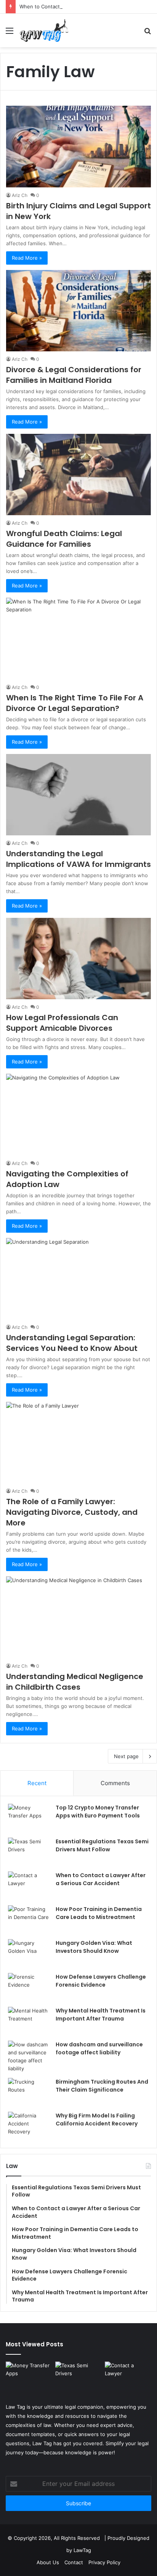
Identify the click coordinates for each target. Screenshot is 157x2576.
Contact (74, 2562)
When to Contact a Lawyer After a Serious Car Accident (86, 6)
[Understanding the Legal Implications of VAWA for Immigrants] (78, 795)
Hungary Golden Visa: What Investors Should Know (94, 1947)
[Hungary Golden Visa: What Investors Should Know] (29, 1953)
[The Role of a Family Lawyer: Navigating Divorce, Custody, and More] (78, 1443)
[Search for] (147, 33)
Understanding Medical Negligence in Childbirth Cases (75, 1682)
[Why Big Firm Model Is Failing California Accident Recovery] (29, 2126)
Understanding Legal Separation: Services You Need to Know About (72, 1343)
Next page (126, 1756)
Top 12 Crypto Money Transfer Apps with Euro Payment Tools (98, 1812)
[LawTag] (44, 30)
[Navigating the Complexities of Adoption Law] (78, 1114)
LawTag (82, 2550)
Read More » (27, 258)
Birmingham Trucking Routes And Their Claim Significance (102, 2086)
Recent (37, 1783)
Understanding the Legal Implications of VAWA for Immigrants (78, 859)
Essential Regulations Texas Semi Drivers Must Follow (102, 1845)
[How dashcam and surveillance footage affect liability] (29, 2057)
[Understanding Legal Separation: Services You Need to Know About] (78, 1279)
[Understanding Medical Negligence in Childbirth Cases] (78, 1617)
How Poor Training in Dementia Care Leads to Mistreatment (99, 1913)
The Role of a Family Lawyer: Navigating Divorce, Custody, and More (72, 1512)
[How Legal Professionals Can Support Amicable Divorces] (78, 959)
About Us (48, 2562)
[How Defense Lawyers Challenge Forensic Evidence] (29, 1987)
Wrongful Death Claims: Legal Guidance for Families (64, 539)
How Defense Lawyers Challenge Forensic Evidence (101, 1981)
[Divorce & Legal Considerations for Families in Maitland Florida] (78, 311)
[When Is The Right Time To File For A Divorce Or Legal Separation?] (78, 638)
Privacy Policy (104, 2562)
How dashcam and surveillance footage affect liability (99, 2048)
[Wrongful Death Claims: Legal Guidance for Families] (78, 475)
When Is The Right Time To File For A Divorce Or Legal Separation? (75, 703)
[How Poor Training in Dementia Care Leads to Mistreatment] (29, 1920)
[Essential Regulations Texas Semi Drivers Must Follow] (29, 1852)
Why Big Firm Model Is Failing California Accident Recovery (97, 2120)
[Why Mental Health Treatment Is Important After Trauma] (29, 2021)
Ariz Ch (20, 195)
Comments (115, 1783)
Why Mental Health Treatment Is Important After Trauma (101, 2015)
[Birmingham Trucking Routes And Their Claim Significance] (29, 2092)
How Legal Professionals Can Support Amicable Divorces (62, 1023)
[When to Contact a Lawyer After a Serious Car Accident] (29, 1886)
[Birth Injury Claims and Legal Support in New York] (78, 146)
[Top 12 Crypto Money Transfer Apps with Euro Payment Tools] (29, 1818)
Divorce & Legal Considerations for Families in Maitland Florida (74, 375)
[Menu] (10, 33)
